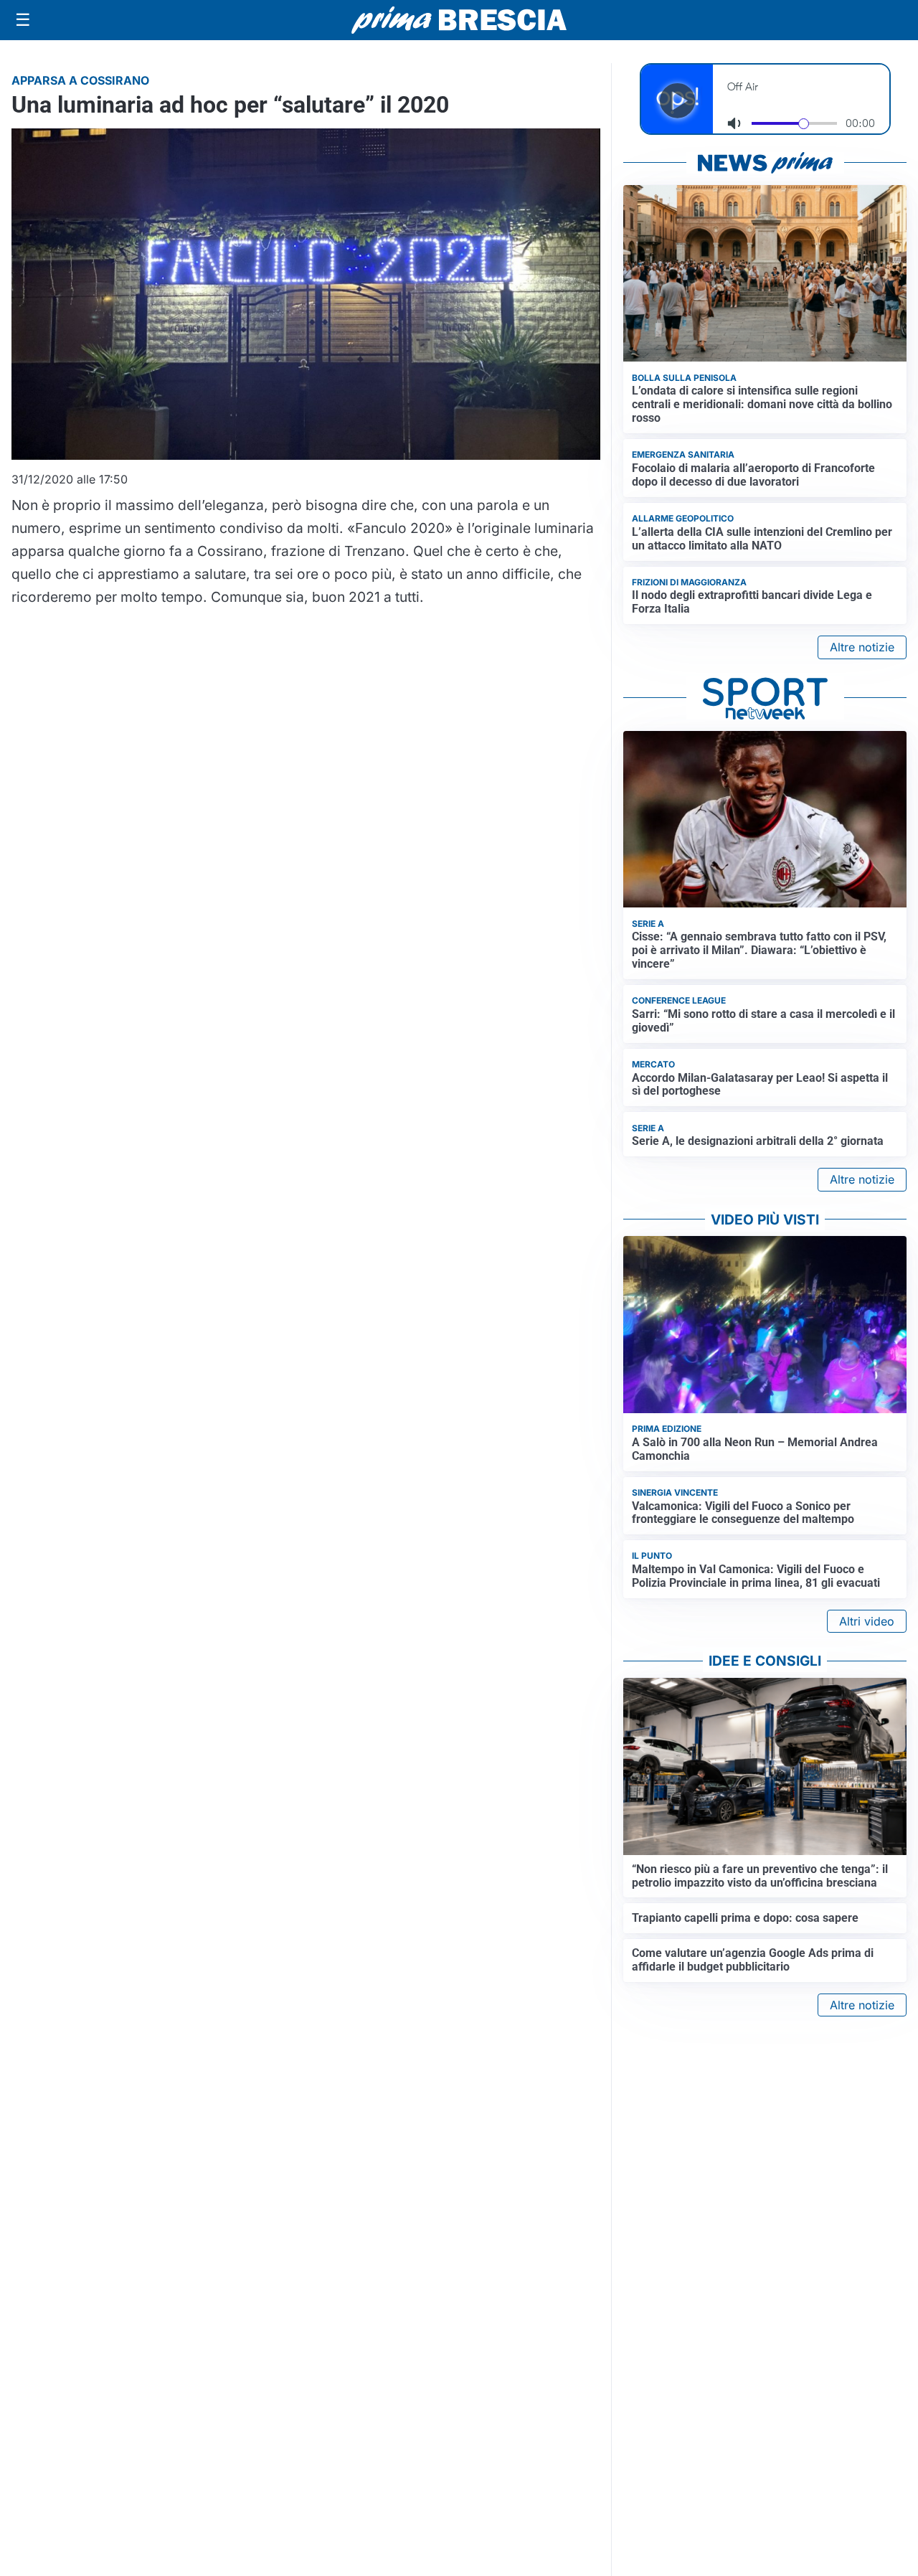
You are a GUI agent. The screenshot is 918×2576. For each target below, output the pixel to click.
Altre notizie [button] (862, 647)
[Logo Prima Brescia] (459, 20)
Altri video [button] (867, 1621)
